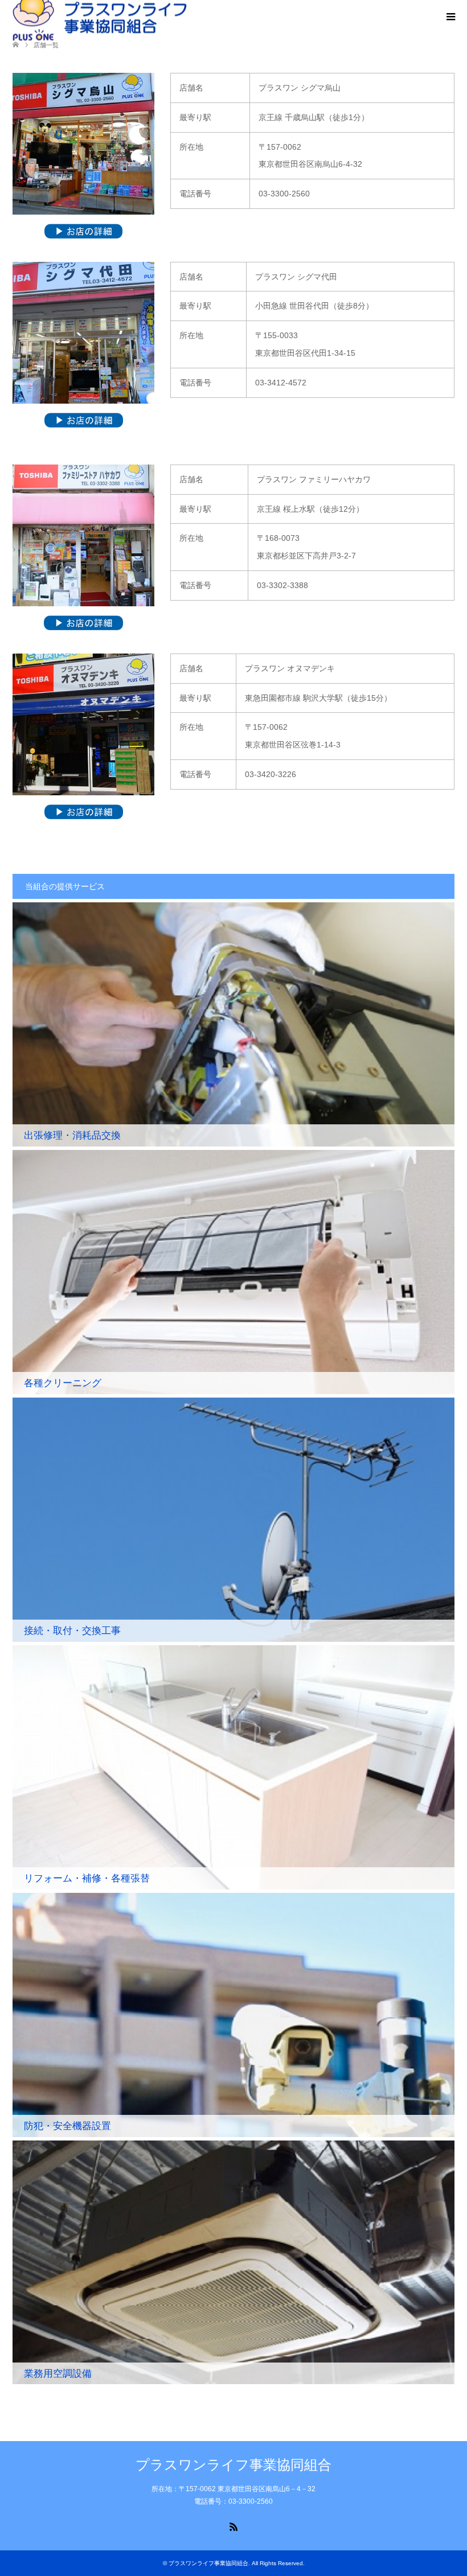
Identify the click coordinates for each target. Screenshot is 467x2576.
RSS (233, 2526)
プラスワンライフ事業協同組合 (233, 2465)
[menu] (450, 17)
